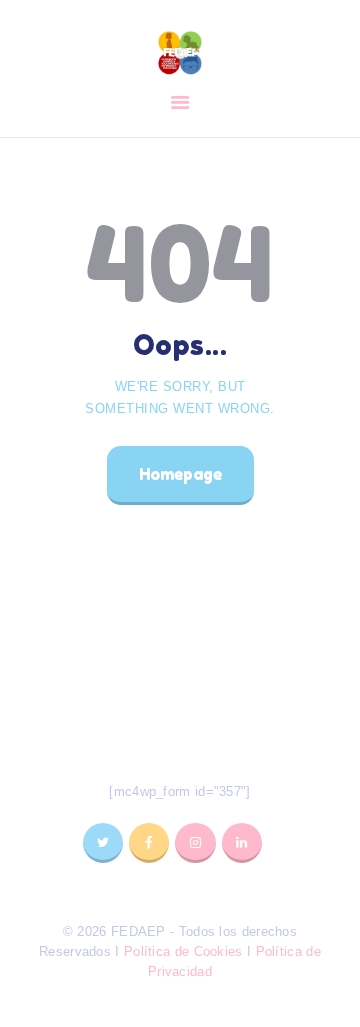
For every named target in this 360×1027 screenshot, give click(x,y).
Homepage (180, 474)
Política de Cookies (183, 951)
